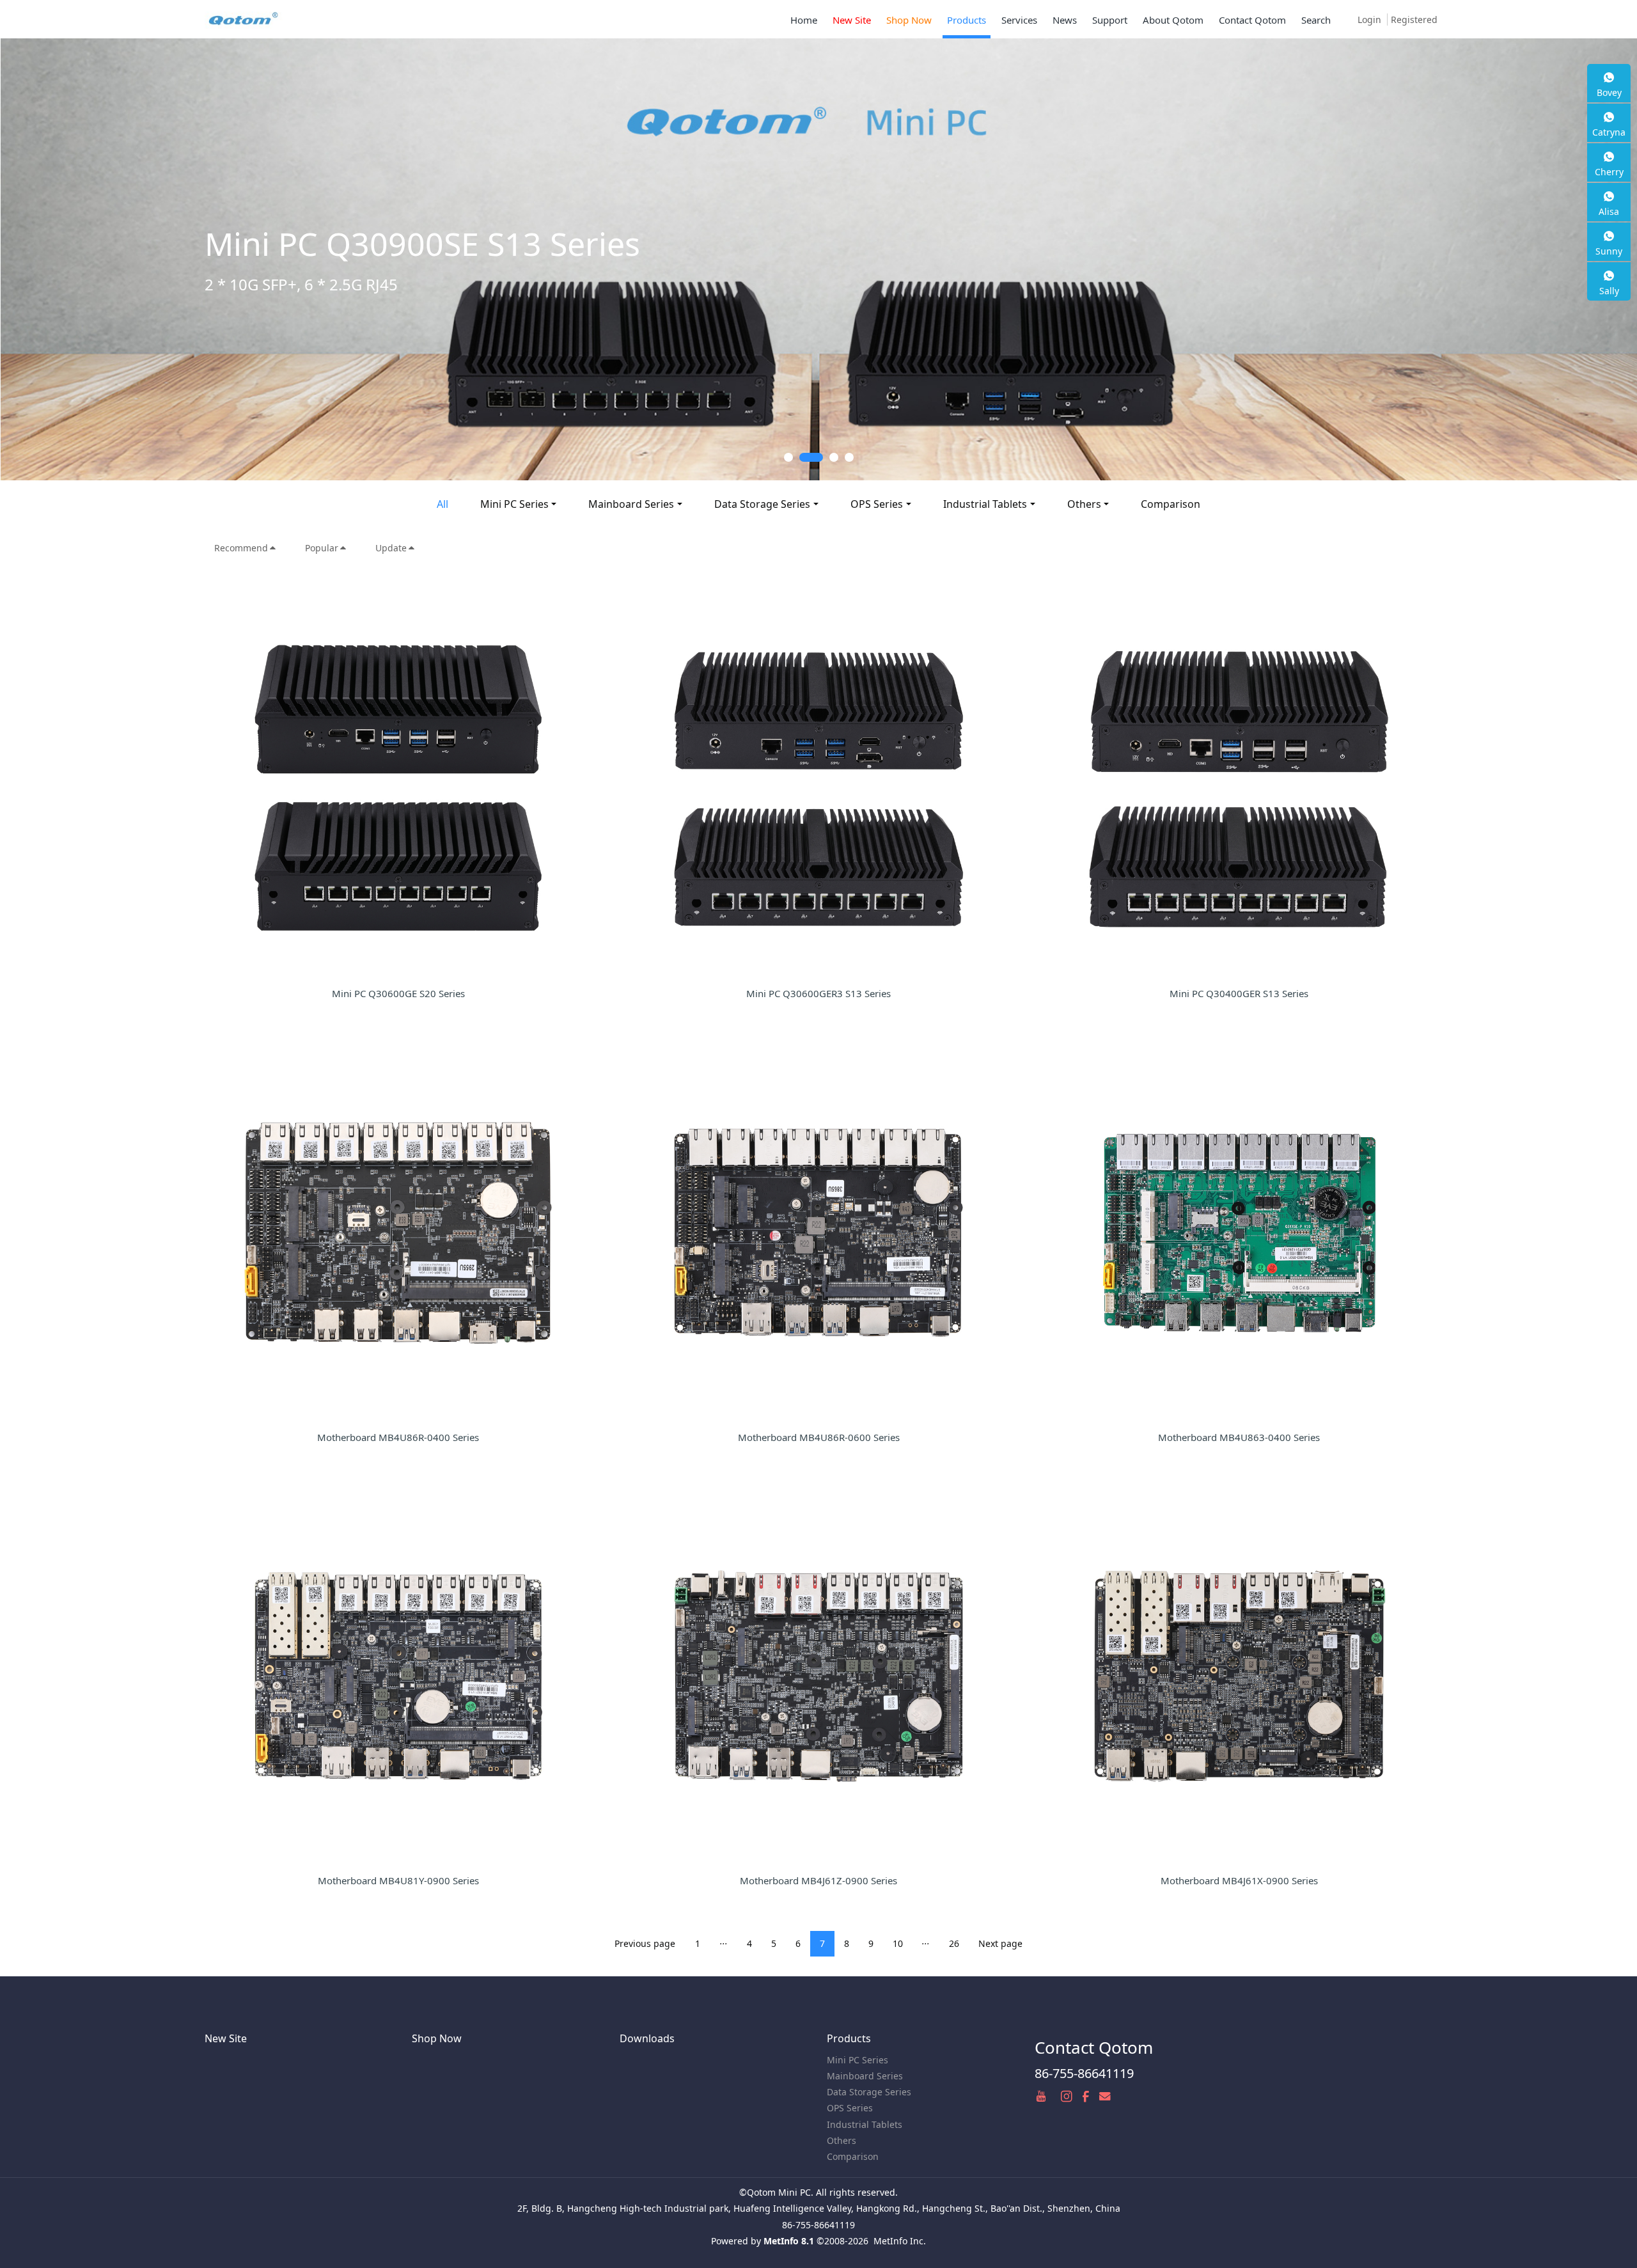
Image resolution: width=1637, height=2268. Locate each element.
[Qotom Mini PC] (244, 19)
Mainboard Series (631, 504)
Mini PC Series (514, 504)
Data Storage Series (762, 504)
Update (391, 548)
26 (954, 1943)
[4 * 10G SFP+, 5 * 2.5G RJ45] (818, 259)
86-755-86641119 (1084, 2073)
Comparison (1171, 504)
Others (1084, 504)
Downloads (647, 2038)
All (443, 504)
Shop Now (437, 2038)
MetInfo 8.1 (789, 2241)
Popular (322, 548)
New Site (226, 2038)
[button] (82, 259)
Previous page (645, 1943)
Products (849, 2038)
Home (804, 20)
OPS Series (877, 504)
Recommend (241, 548)
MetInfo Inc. (900, 2241)
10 (898, 1943)
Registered (1414, 20)
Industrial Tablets (985, 504)
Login (1369, 20)
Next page (1000, 1943)
